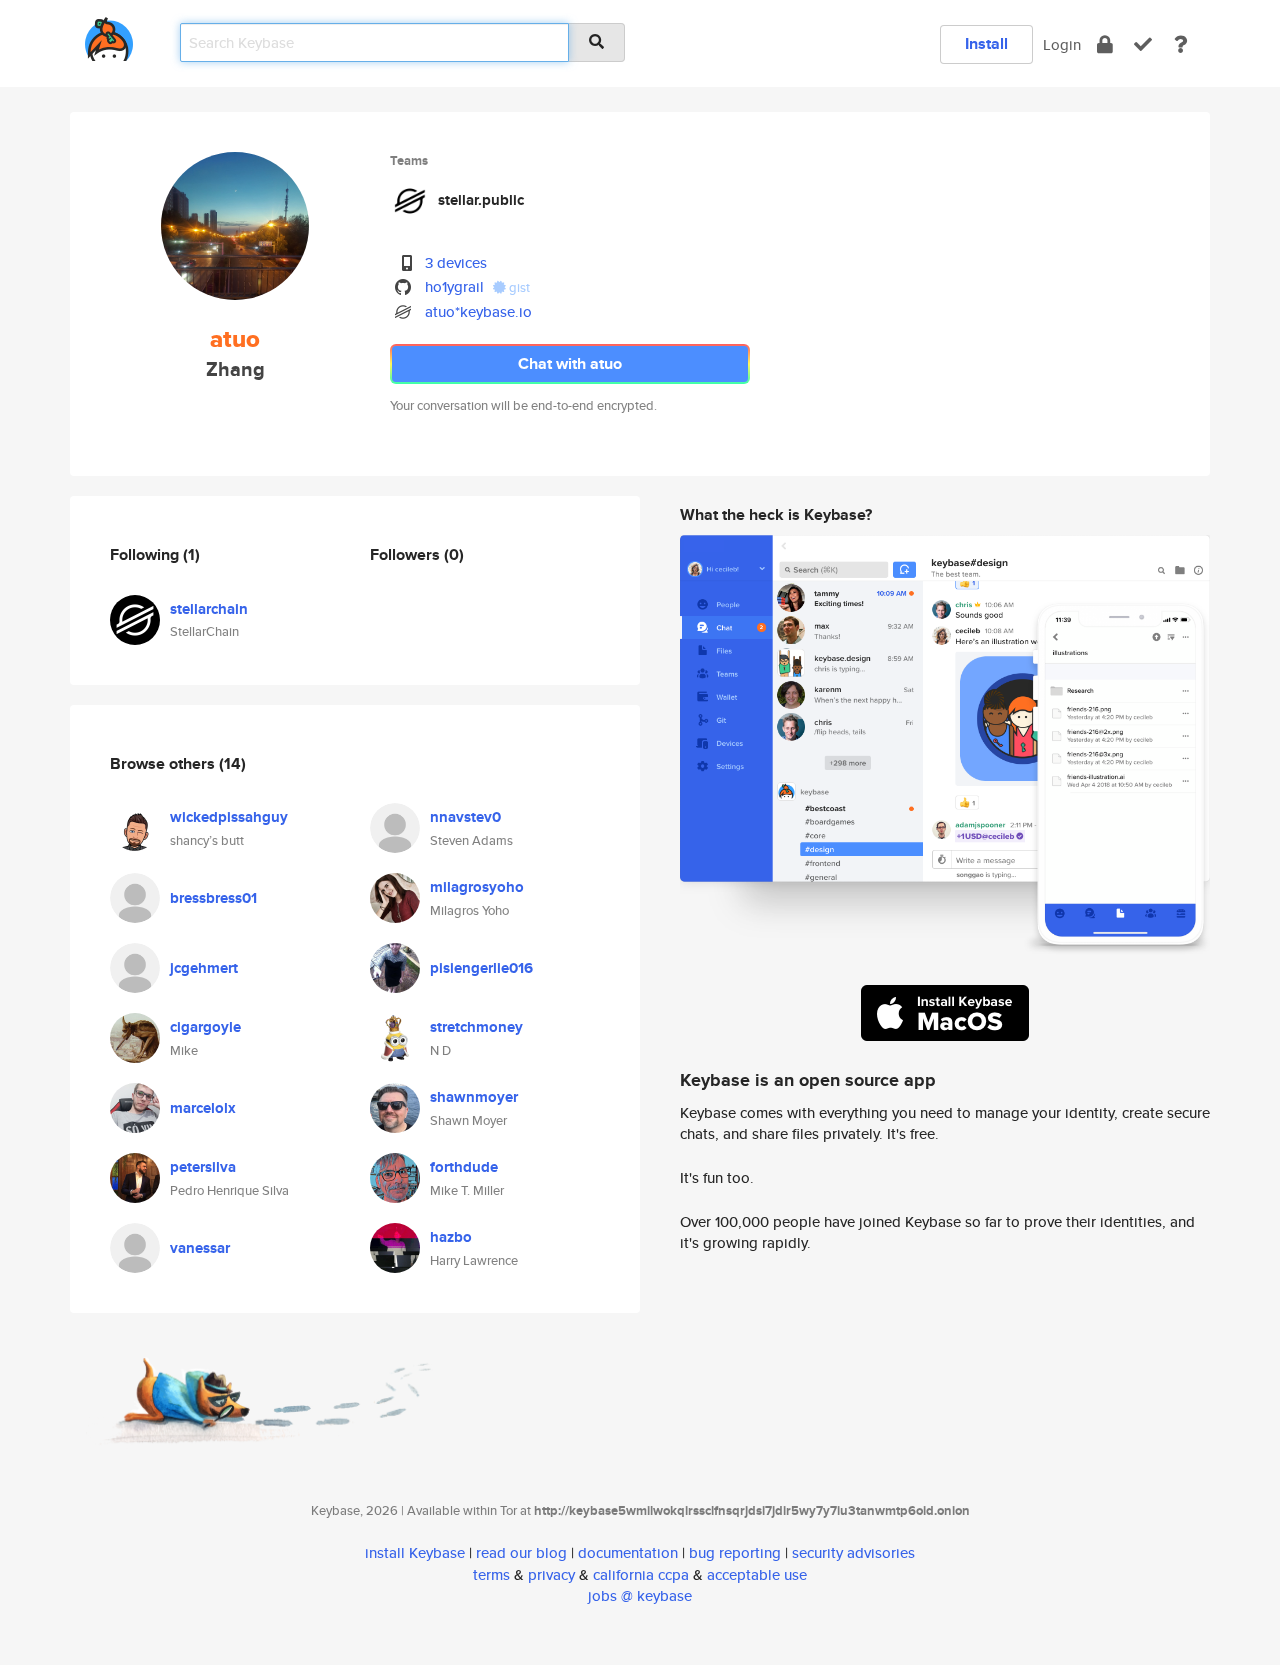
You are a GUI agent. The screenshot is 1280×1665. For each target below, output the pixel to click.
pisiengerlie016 (481, 968)
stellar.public (481, 200)
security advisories (853, 1552)
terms (491, 1574)
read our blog (521, 1552)
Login (1062, 44)
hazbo (451, 1237)
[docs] (1181, 44)
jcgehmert (204, 968)
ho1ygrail (454, 286)
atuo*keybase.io (478, 311)
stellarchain (209, 609)
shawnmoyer (474, 1097)
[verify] (1143, 44)
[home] (109, 35)
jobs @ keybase (640, 1595)
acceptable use (757, 1574)
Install (986, 43)
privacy (551, 1574)
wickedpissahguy (229, 817)
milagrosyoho (477, 887)
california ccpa (641, 1574)
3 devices (456, 262)
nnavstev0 (465, 817)
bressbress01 (213, 898)
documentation (628, 1552)
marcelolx (203, 1108)
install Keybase (415, 1552)
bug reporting (735, 1552)
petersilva (203, 1167)
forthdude (464, 1167)
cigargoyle (205, 1027)
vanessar (200, 1248)
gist (518, 287)
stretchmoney (476, 1027)
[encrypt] (1105, 44)
